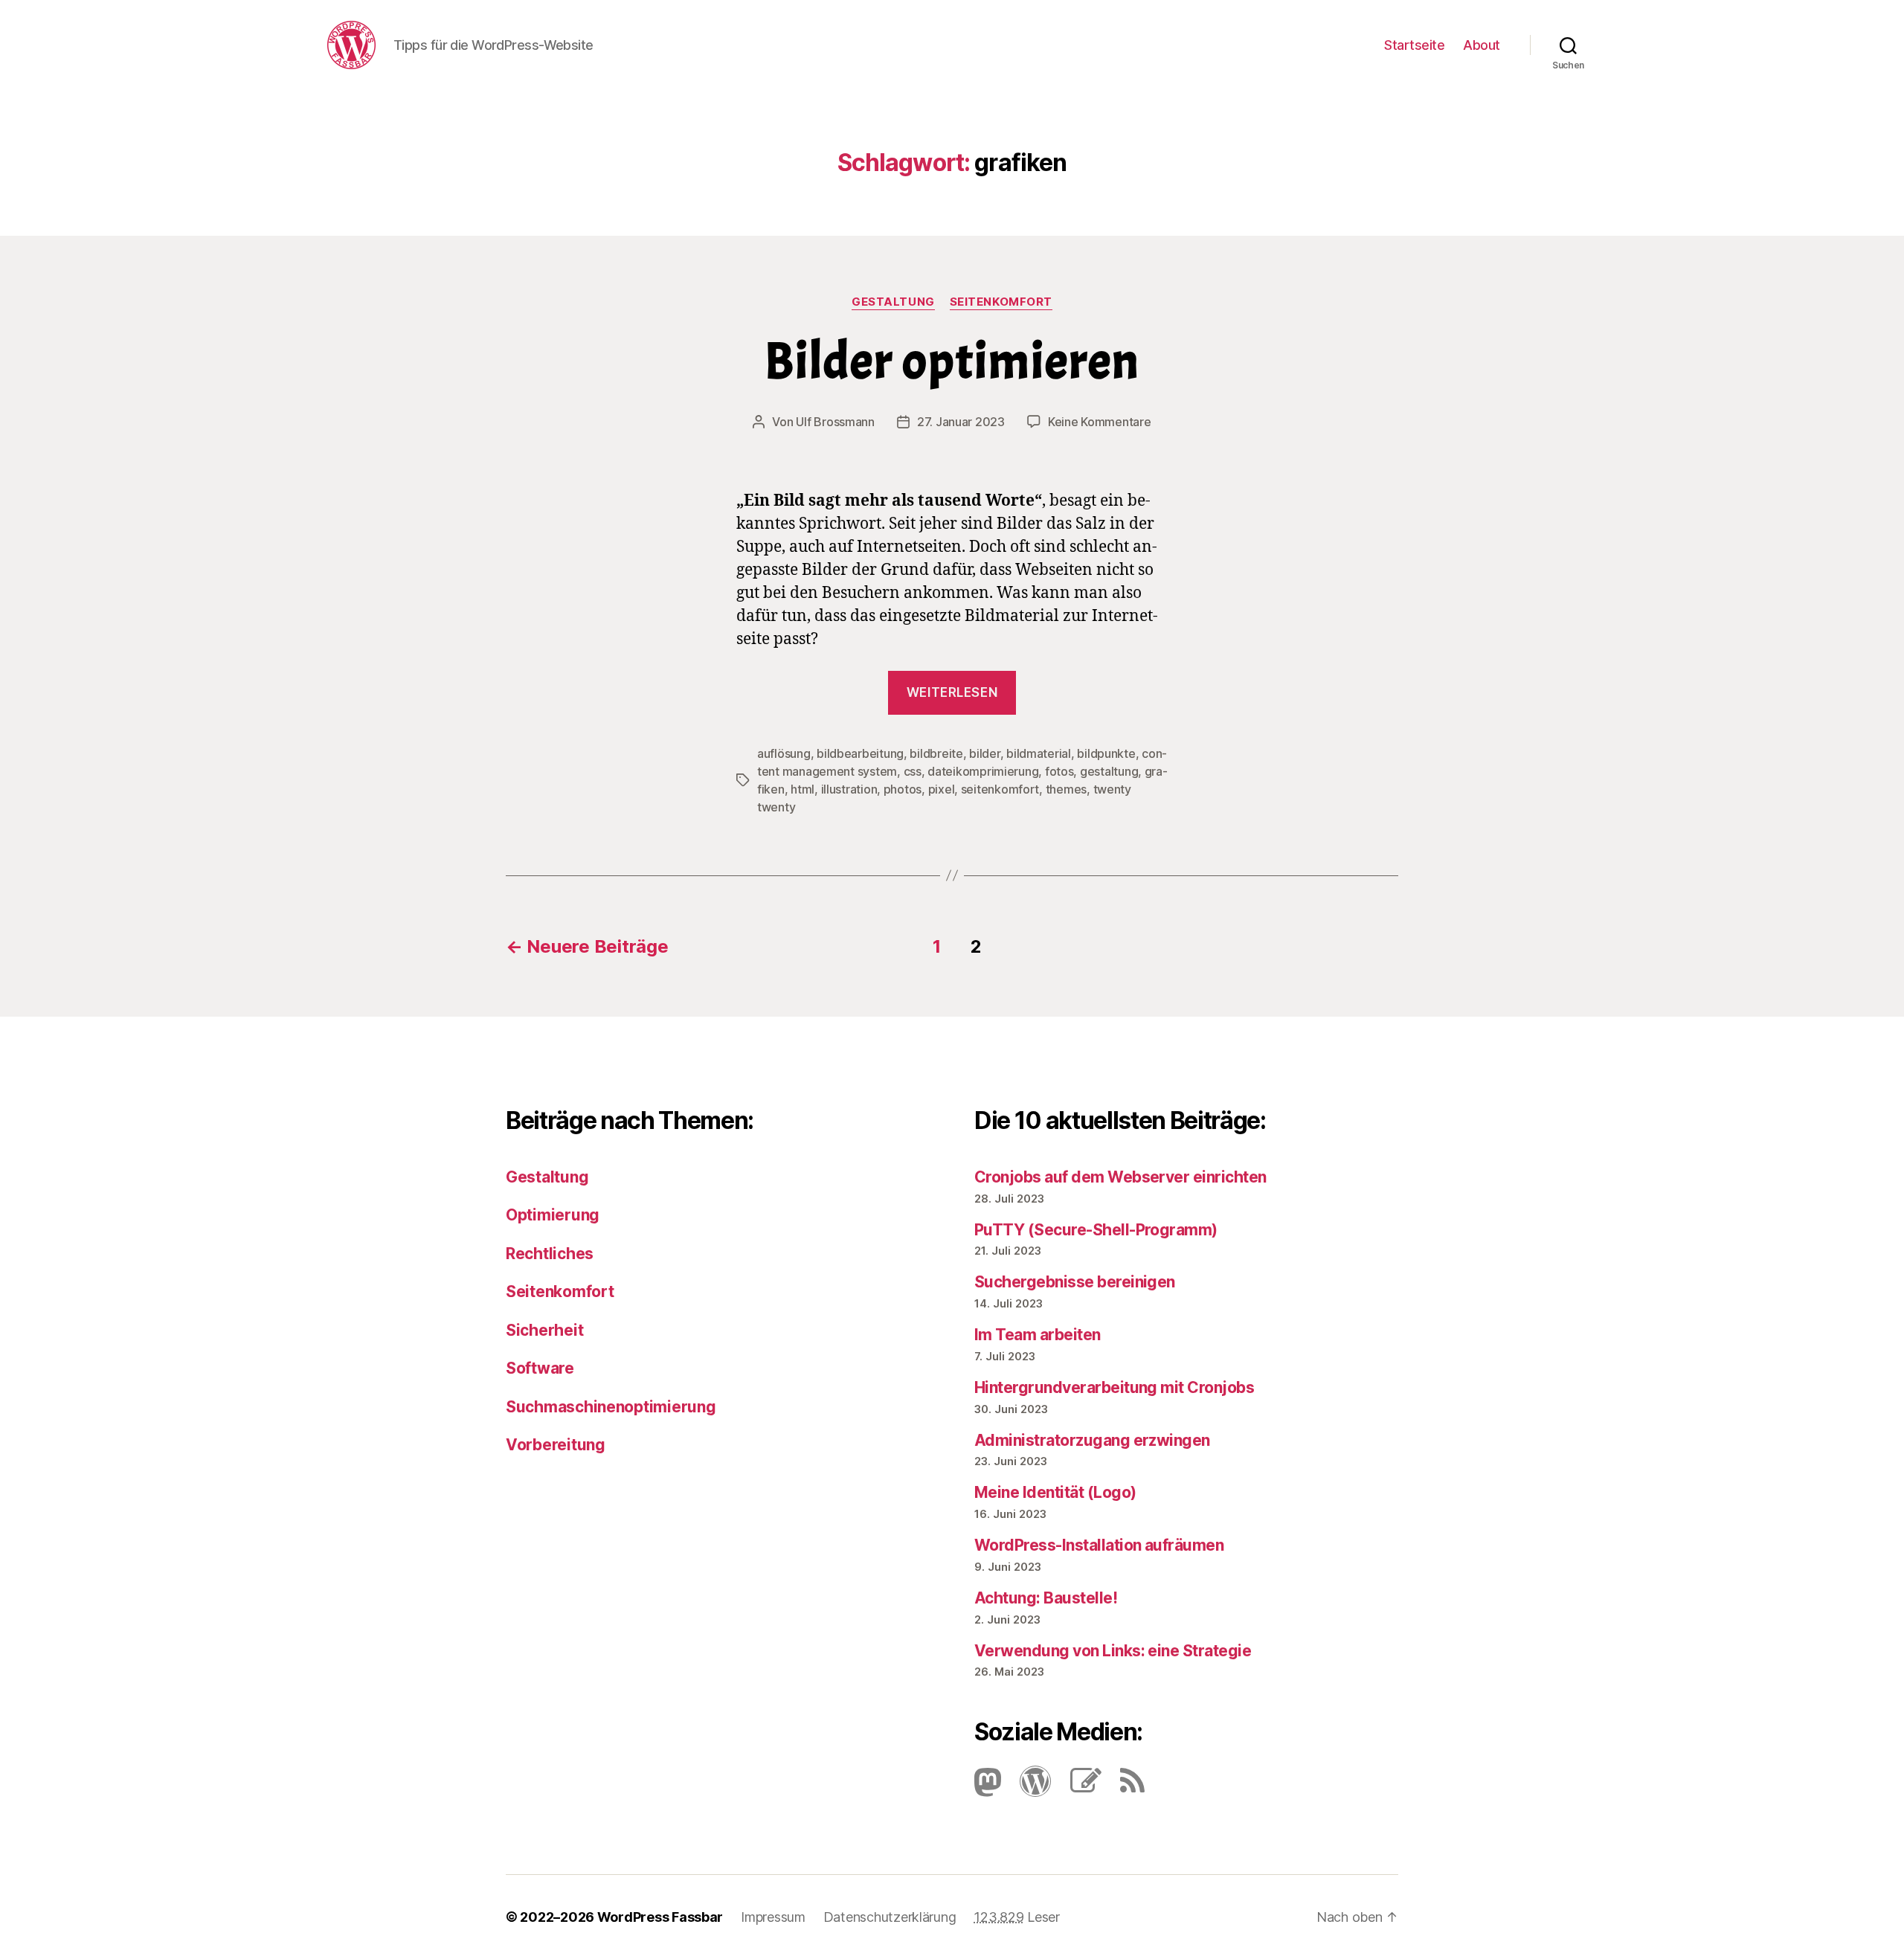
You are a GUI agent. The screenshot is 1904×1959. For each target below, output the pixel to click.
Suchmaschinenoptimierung (611, 1407)
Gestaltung (893, 302)
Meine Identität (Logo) (1055, 1492)
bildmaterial (1039, 753)
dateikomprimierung (983, 771)
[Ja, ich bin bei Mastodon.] (988, 1787)
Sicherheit (544, 1330)
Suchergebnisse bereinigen (1075, 1282)
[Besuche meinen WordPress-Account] (1028, 1787)
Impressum (773, 1917)
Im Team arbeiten (1038, 1335)
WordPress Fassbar (660, 1917)
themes (1066, 789)
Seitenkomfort (1001, 302)
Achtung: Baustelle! (1046, 1598)
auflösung (784, 753)
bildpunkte (1106, 753)
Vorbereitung (556, 1445)
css (913, 771)
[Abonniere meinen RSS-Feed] (1125, 1787)
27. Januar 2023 (961, 422)
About (1482, 45)
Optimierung (553, 1215)
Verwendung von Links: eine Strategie (1113, 1651)
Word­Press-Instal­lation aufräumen (1099, 1545)
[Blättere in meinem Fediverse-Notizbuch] (1078, 1787)
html (803, 789)
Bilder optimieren (952, 361)
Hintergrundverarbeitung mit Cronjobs (1114, 1387)
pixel (942, 789)
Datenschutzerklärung (890, 1917)
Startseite (1414, 45)
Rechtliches (550, 1254)
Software (540, 1368)
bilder (984, 753)
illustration (849, 789)
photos (903, 789)
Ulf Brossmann (835, 422)
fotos (1059, 771)
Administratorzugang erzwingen (1092, 1440)
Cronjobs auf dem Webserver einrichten (1120, 1177)
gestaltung (1109, 771)
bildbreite (936, 753)
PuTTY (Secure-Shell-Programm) (1096, 1230)
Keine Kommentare (1100, 422)
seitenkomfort (1000, 789)
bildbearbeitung (860, 753)
